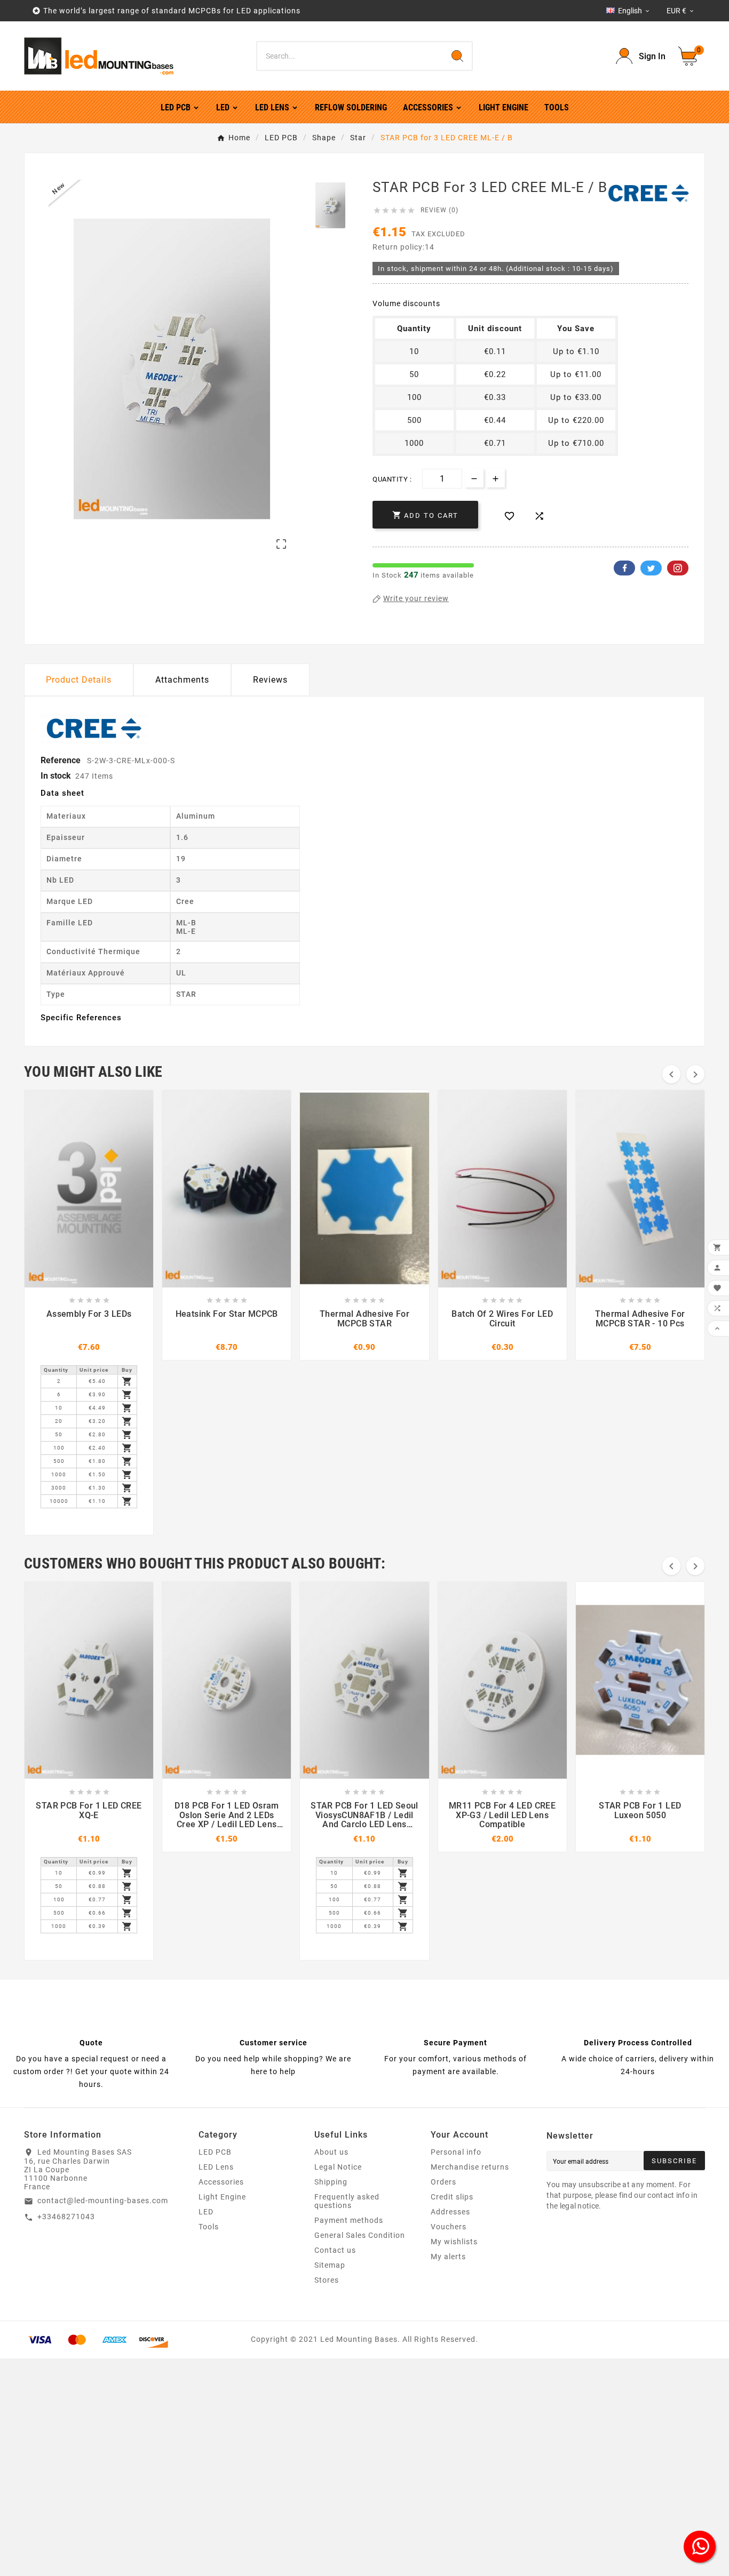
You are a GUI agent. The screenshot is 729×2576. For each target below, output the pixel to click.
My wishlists (454, 2242)
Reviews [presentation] (270, 680)
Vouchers (449, 2227)
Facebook (624, 568)
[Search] (457, 56)
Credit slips (452, 2197)
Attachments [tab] (182, 680)
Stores (327, 2280)
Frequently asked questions (347, 2201)
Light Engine (222, 2197)
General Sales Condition (360, 2235)
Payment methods (349, 2220)
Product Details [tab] (79, 680)
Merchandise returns (470, 2167)
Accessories (221, 2182)
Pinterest (678, 568)
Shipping (331, 2182)
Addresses (450, 2212)
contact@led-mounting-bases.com (103, 2201)
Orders (443, 2182)
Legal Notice (338, 2167)
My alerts (448, 2257)
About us (331, 2152)
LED (206, 2212)
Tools (209, 2227)
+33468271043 (66, 2217)
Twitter (651, 568)
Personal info (456, 2152)
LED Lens (216, 2167)
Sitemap (330, 2265)
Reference (62, 760)
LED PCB (215, 2152)
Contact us (335, 2250)
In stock (56, 776)
